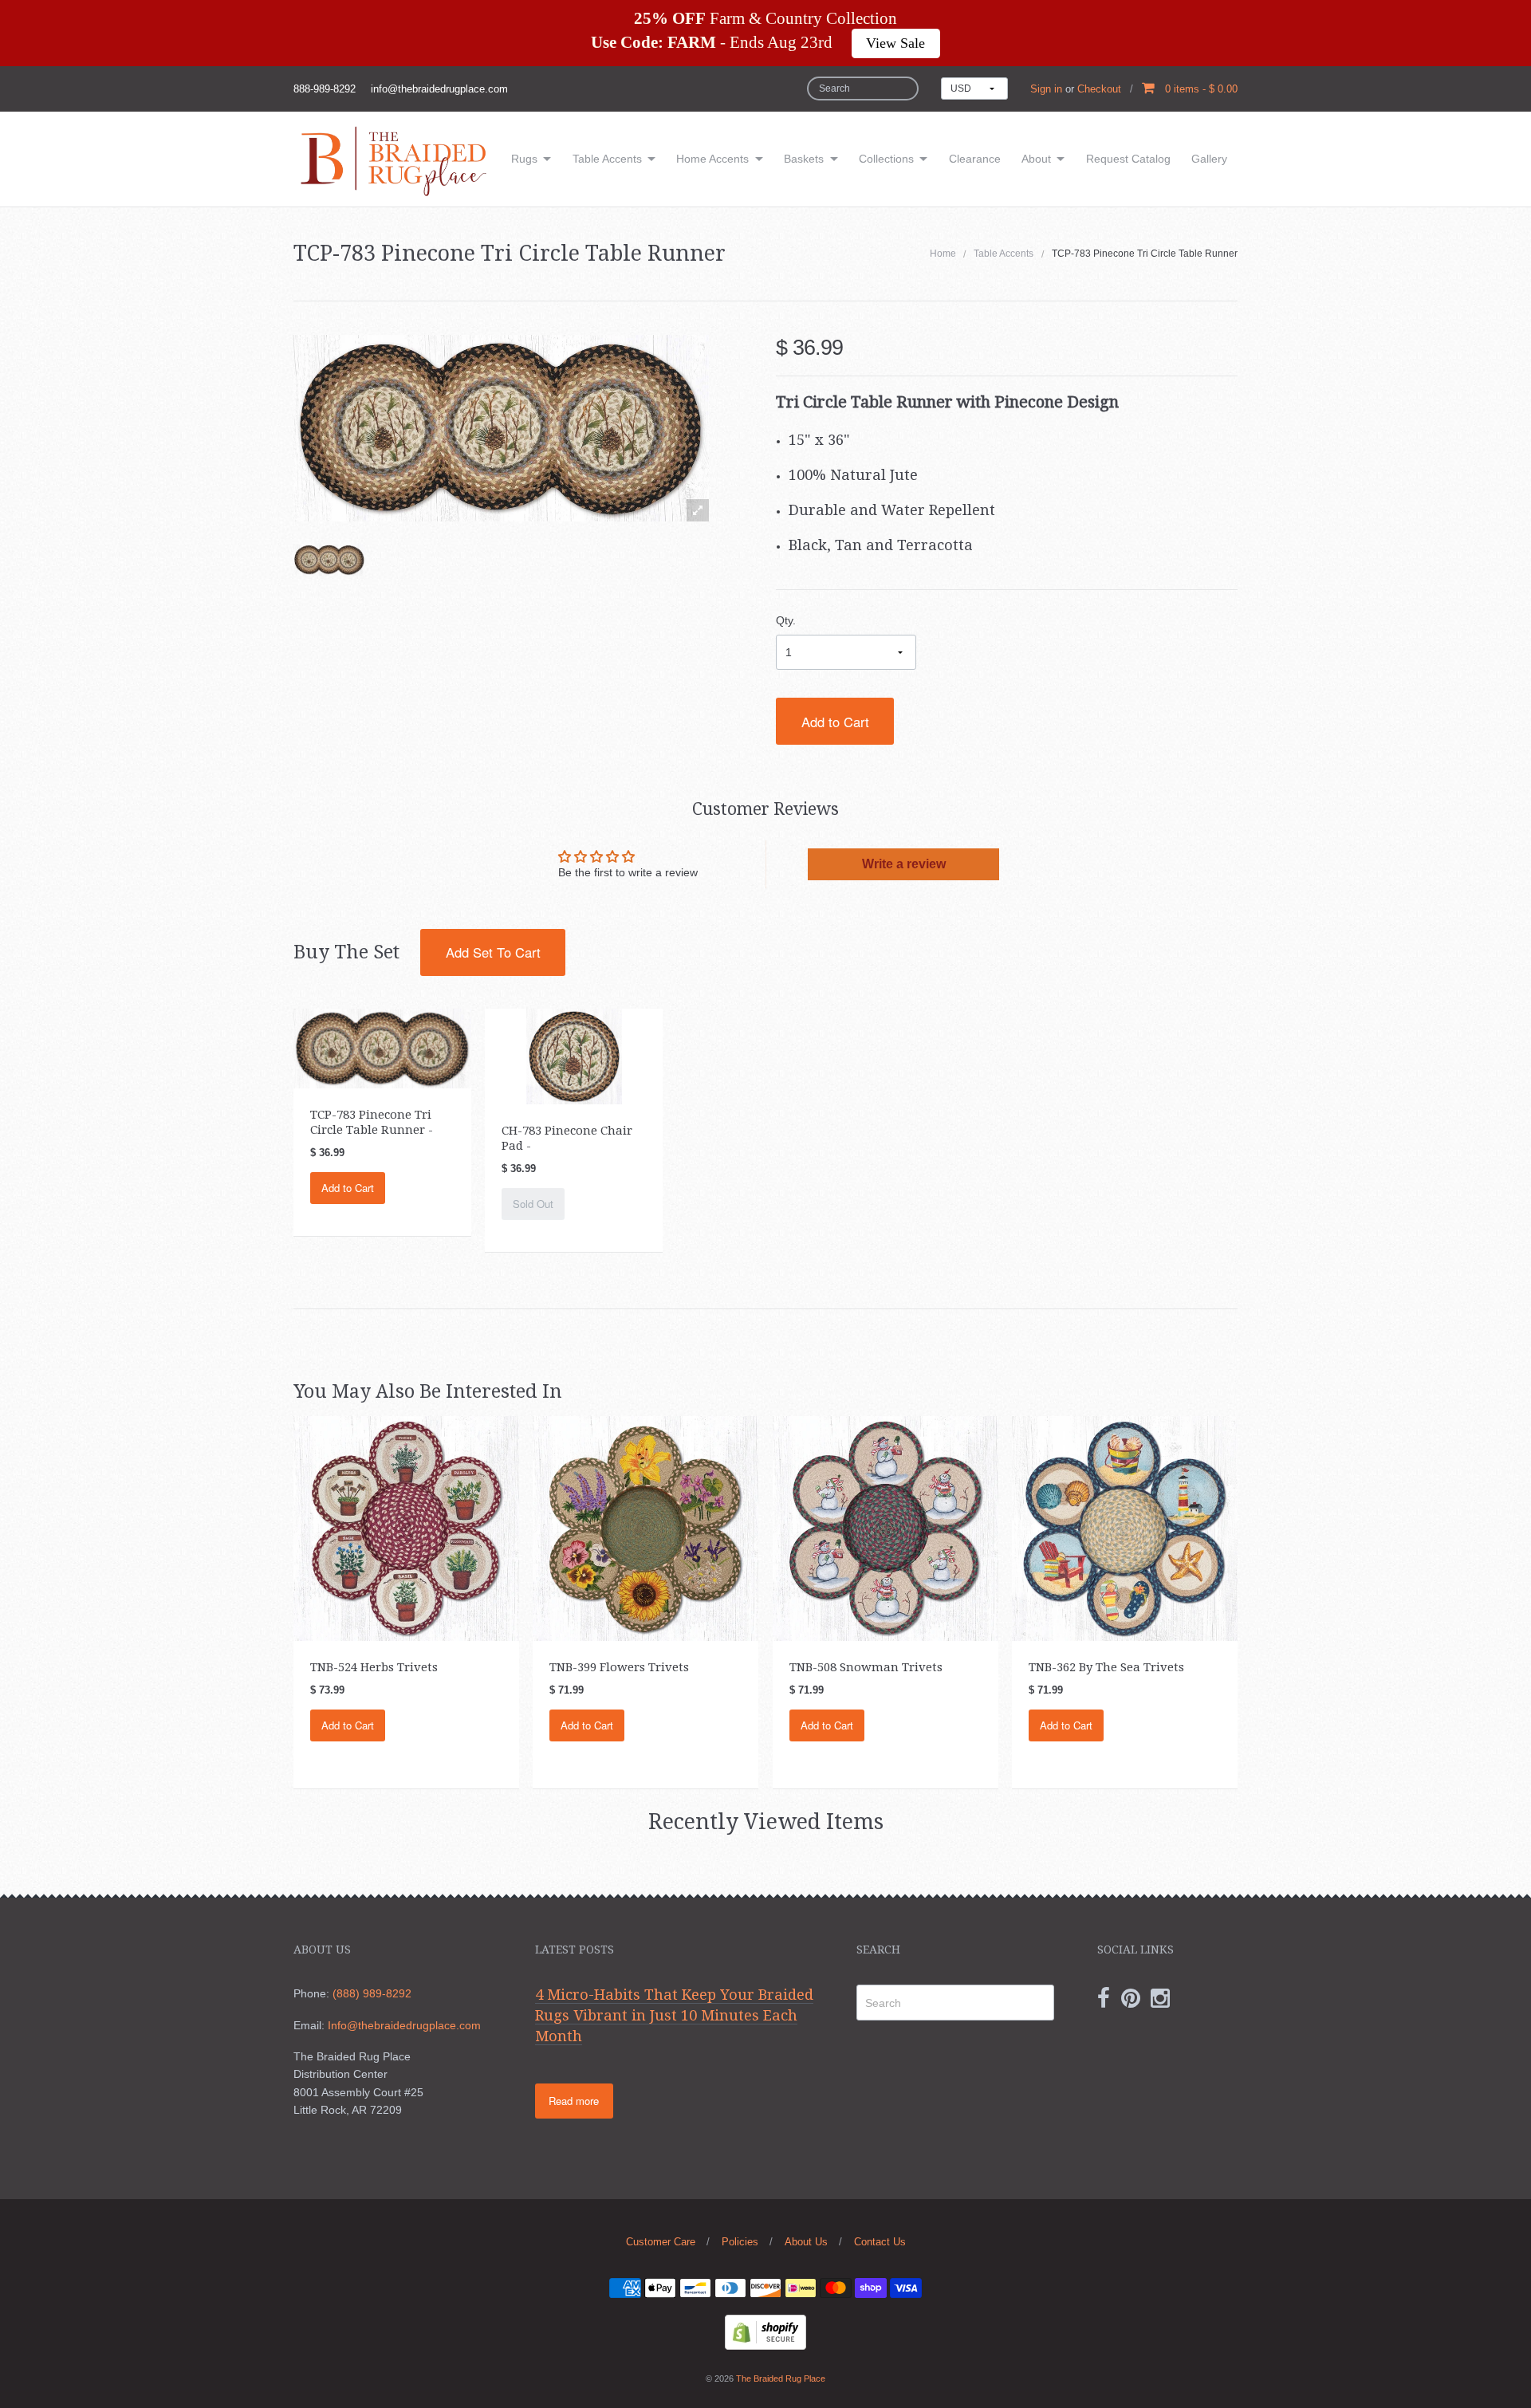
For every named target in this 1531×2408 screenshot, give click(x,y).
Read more (574, 2101)
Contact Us (880, 2242)
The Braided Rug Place (781, 2378)
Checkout (1099, 89)
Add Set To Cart (493, 952)
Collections (886, 159)
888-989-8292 (325, 89)
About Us (806, 2242)
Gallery (1209, 159)
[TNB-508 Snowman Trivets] (886, 1528)
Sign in (1046, 89)
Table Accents (607, 159)
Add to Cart (835, 722)
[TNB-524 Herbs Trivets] (406, 1528)
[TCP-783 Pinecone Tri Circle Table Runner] (329, 560)
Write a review (904, 864)
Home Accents (712, 159)
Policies (740, 2242)
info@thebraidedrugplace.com (439, 89)
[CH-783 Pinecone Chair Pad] (574, 1055)
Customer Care (661, 2242)
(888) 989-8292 (372, 1993)
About (1036, 159)
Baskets (804, 159)
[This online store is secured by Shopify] (765, 2331)
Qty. (786, 620)
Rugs (524, 159)
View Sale (895, 43)
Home (943, 254)
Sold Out (533, 1204)
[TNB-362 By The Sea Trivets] (1125, 1528)
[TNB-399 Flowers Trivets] (645, 1528)
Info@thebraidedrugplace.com (404, 2025)
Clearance (975, 159)
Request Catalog (1128, 159)
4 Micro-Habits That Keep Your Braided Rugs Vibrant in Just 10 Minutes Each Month (674, 2015)
